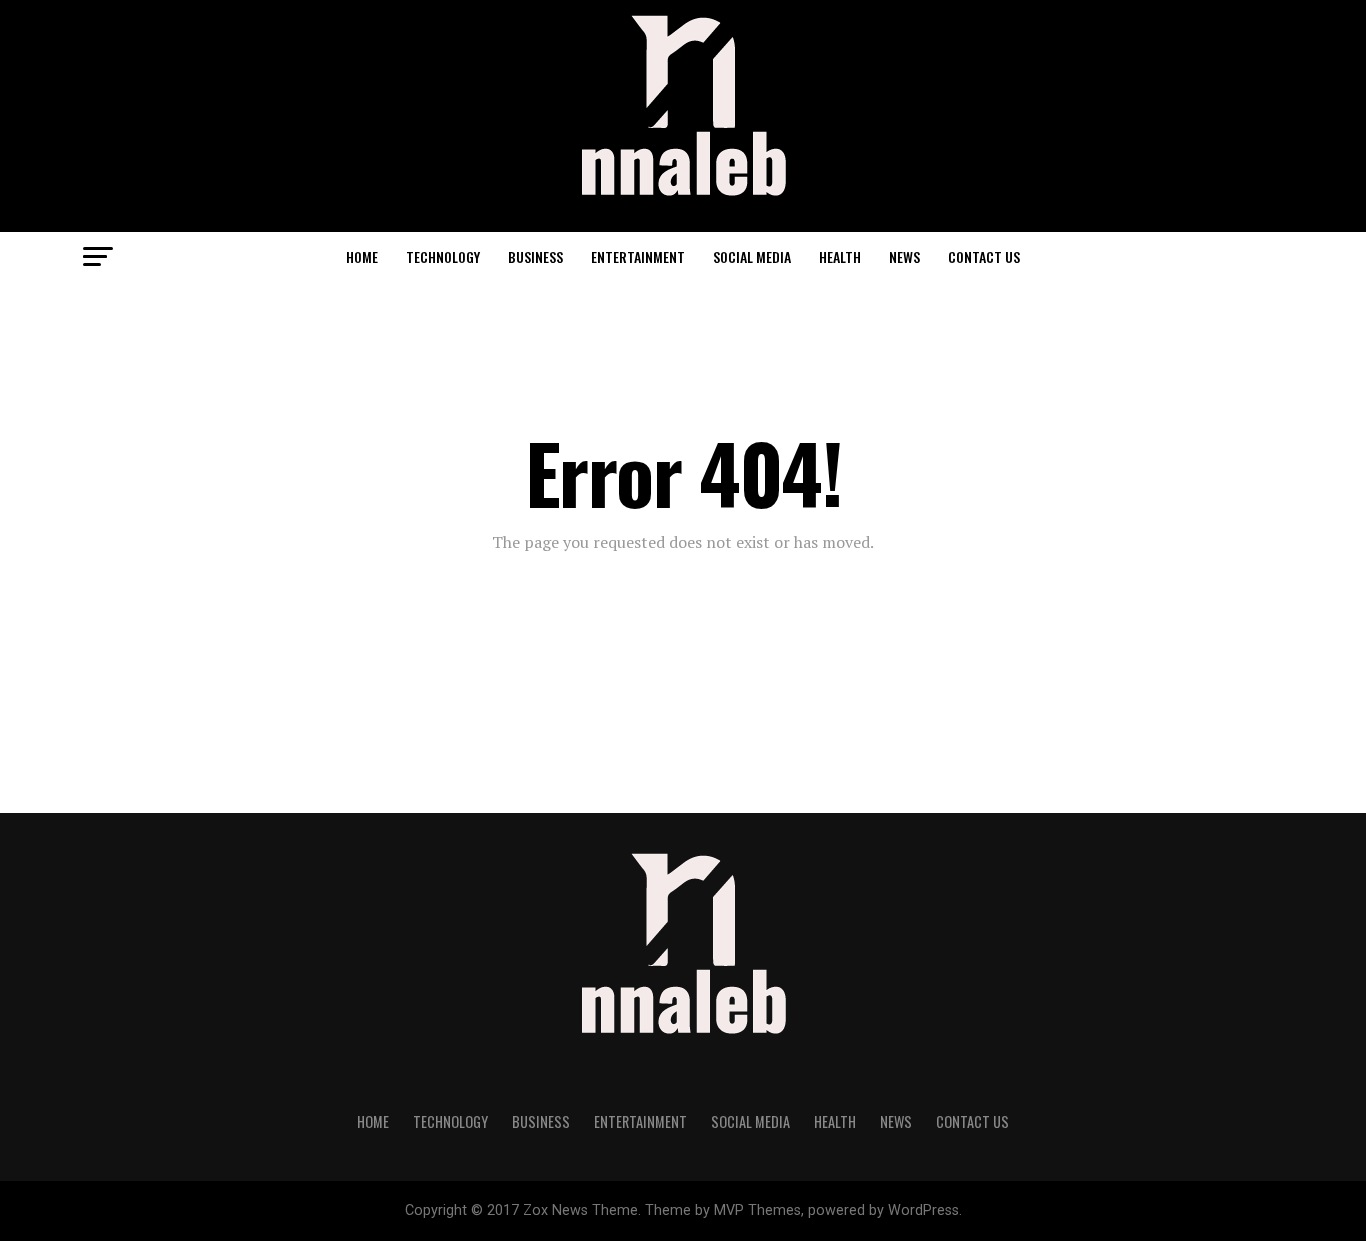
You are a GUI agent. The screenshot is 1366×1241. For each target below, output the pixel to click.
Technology (443, 256)
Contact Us (984, 256)
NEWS (904, 256)
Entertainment (638, 256)
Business (535, 256)
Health (840, 256)
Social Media (752, 256)
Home (362, 256)
